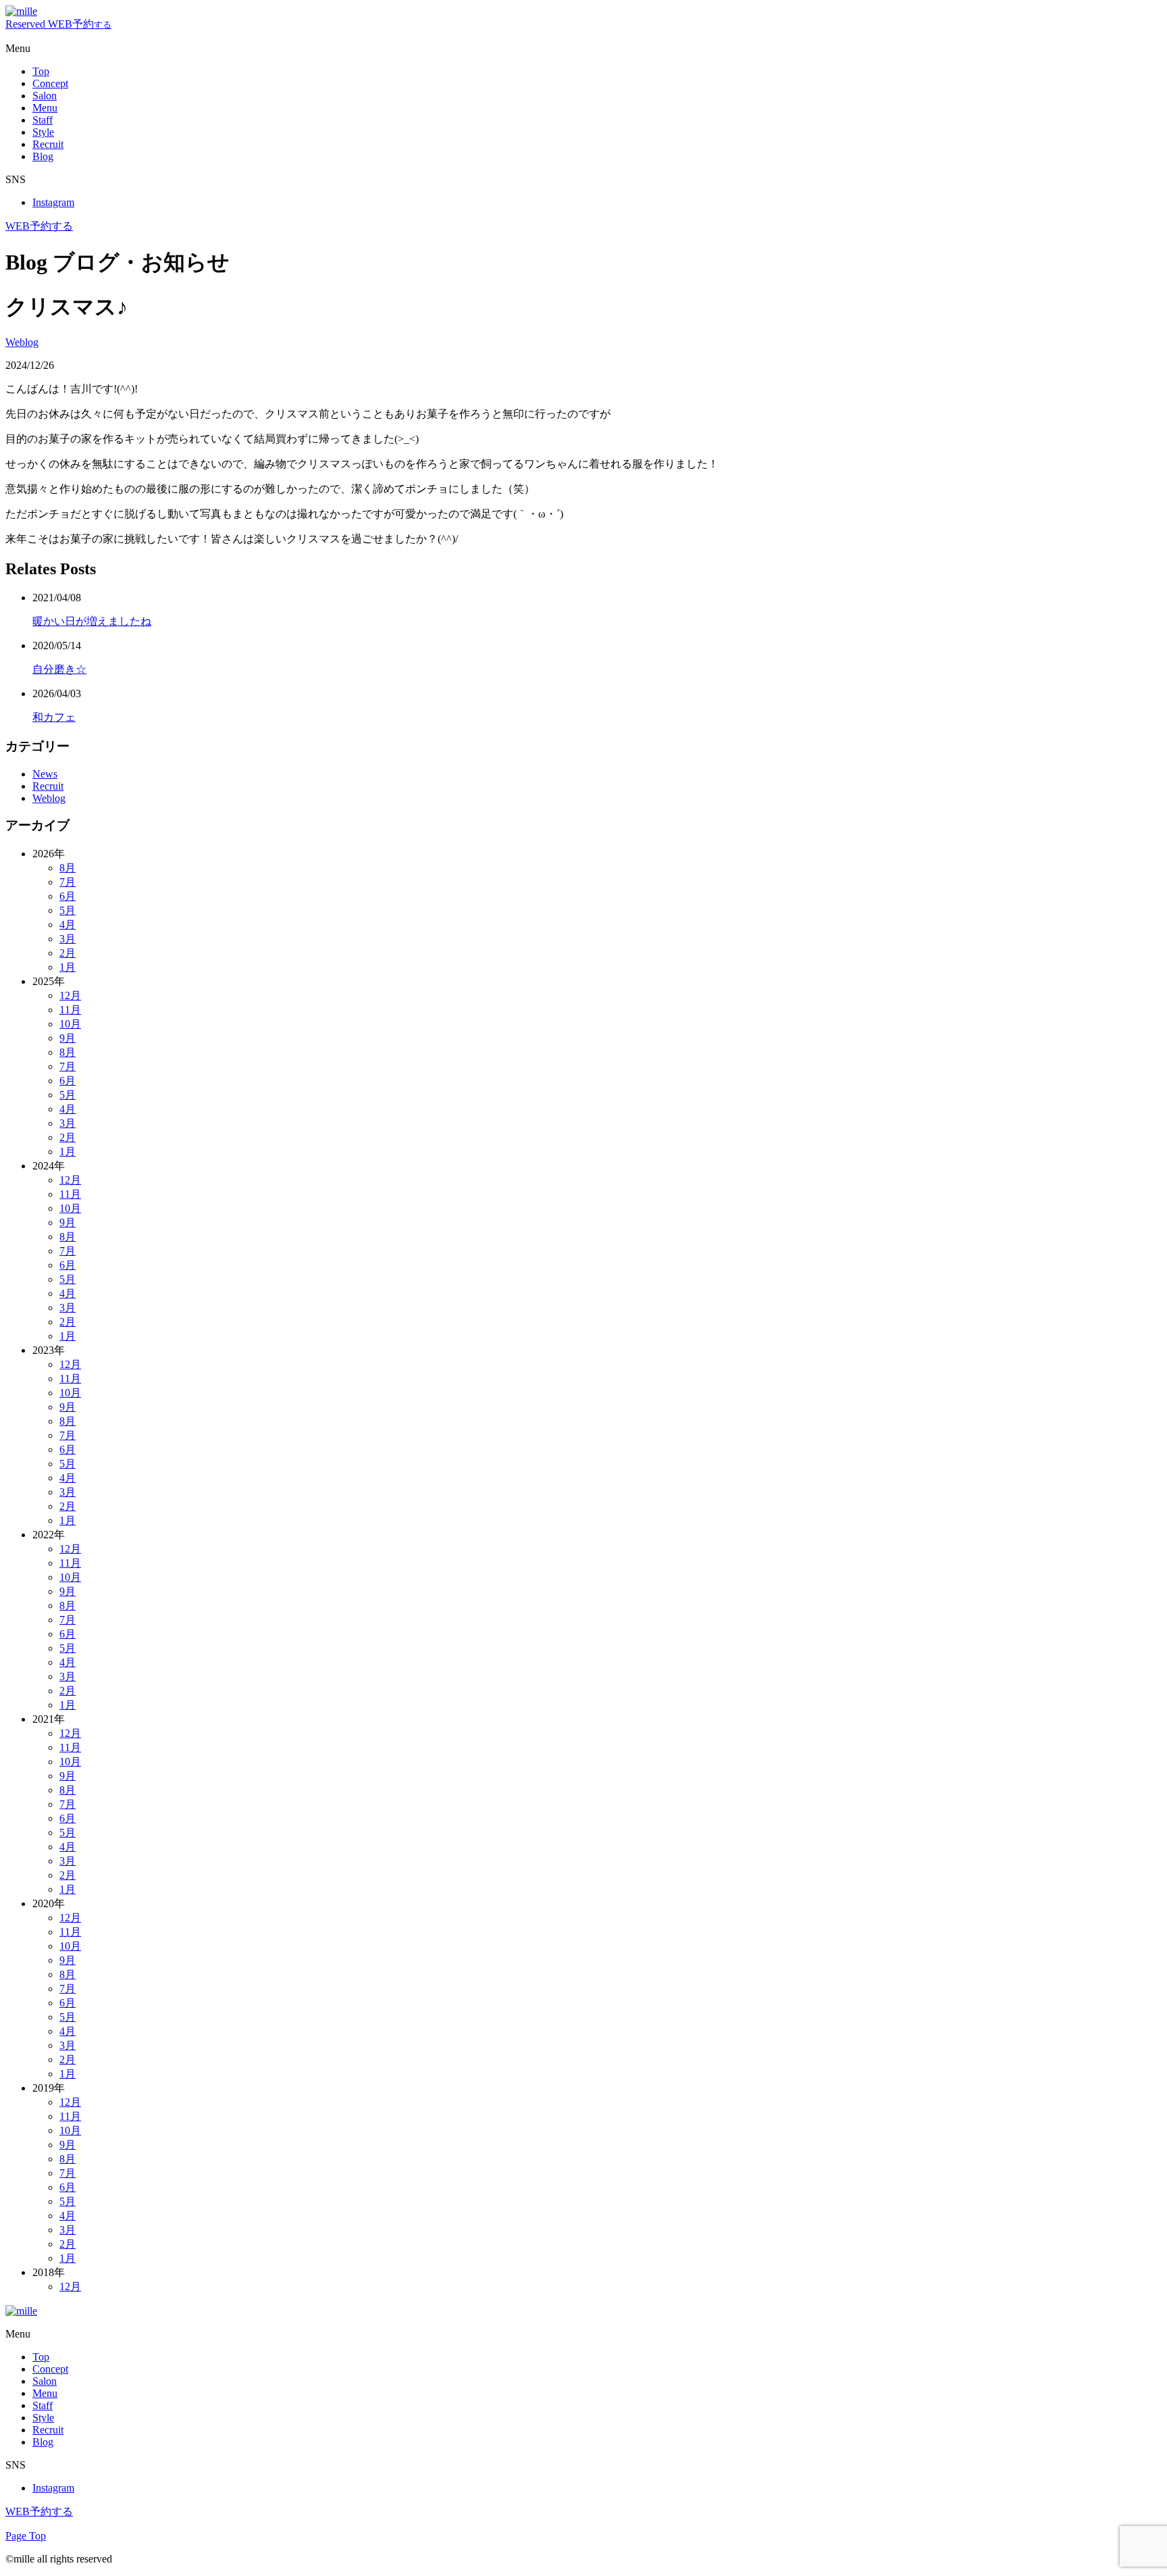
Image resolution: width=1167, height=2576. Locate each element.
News (45, 774)
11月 (70, 1010)
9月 (68, 1038)
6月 (68, 896)
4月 (68, 925)
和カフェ (54, 717)
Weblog (22, 342)
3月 (68, 939)
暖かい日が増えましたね (92, 621)
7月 (68, 882)
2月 (68, 953)
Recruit (48, 786)
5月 (68, 910)
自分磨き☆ (59, 669)
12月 (70, 995)
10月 (70, 1024)
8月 (68, 868)
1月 (68, 967)
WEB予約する (39, 226)
